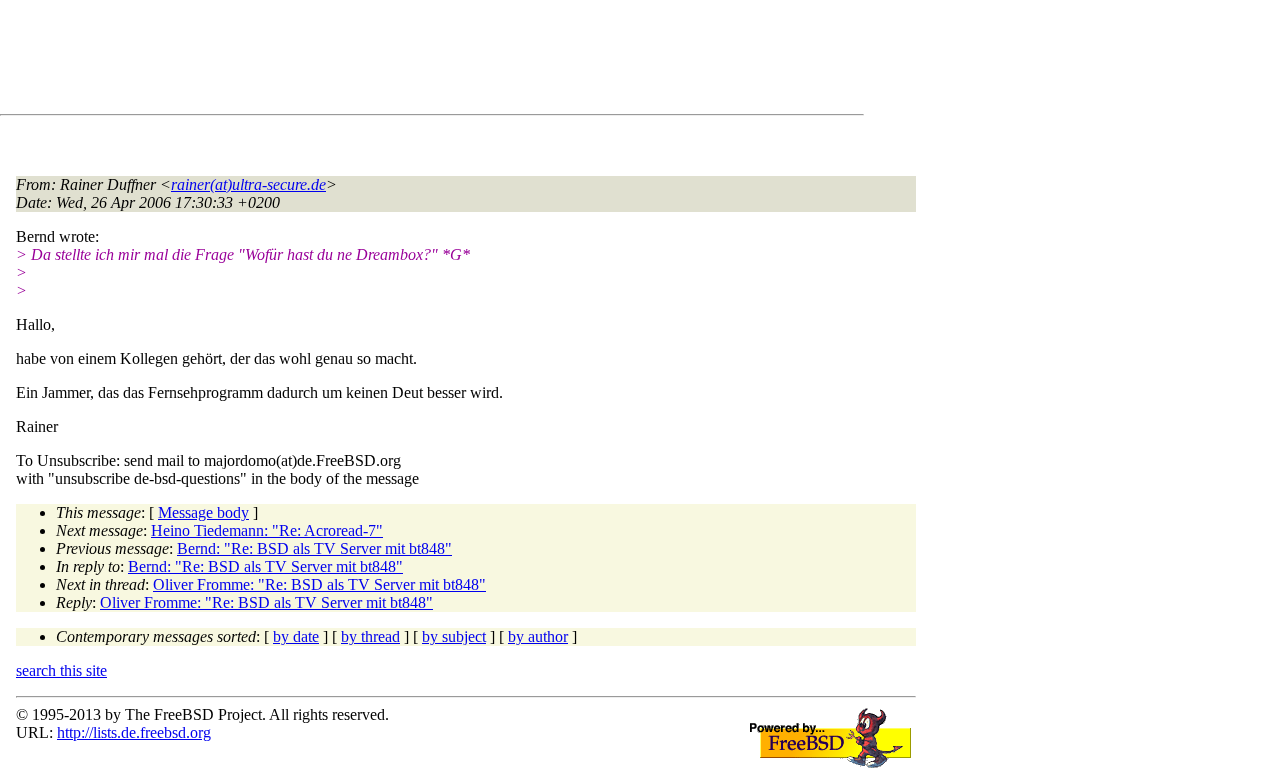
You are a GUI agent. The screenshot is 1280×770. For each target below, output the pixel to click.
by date (296, 636)
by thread (370, 636)
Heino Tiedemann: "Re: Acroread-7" (267, 530)
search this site (61, 670)
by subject (454, 636)
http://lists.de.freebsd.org (134, 732)
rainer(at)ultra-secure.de (248, 184)
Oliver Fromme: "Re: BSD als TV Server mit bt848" (319, 584)
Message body (203, 512)
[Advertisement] (380, 61)
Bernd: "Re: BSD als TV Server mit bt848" (314, 548)
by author (538, 636)
